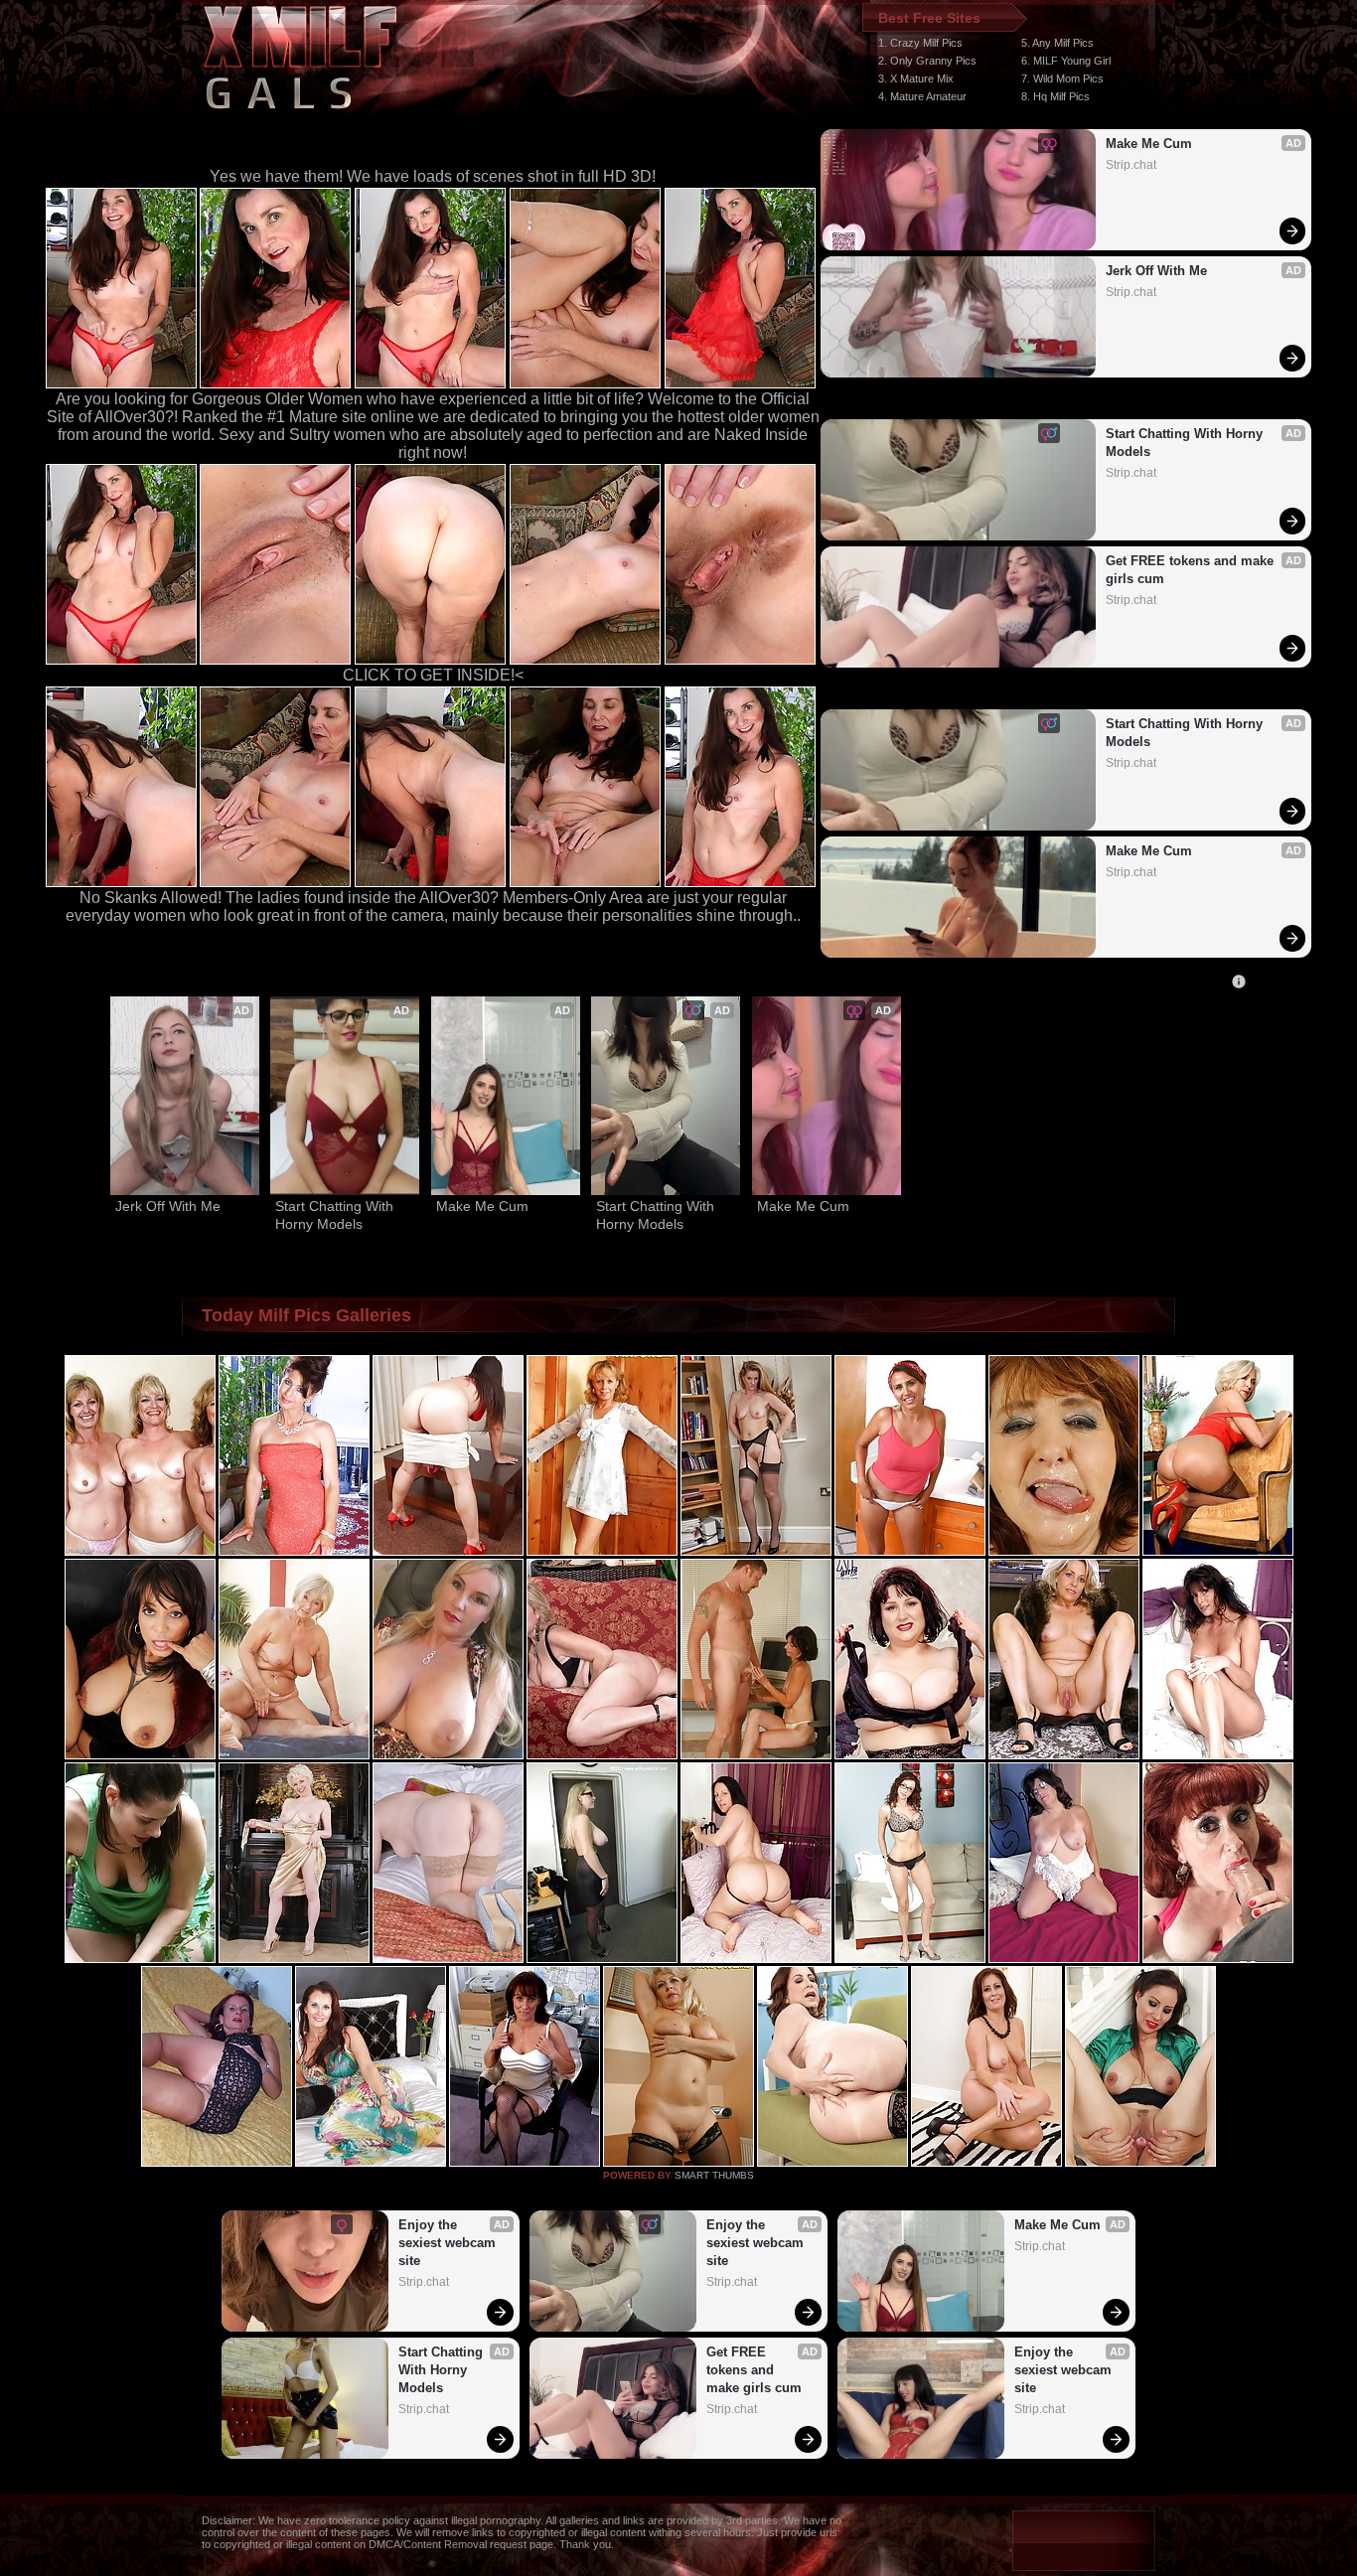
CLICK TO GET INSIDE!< (433, 675)
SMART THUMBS (714, 2175)
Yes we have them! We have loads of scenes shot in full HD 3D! (433, 176)
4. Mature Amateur (922, 96)
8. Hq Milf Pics (1055, 96)
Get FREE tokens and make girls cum (1192, 570)
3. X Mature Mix (916, 78)
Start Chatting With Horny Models (1186, 443)
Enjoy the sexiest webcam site (449, 2243)
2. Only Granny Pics (927, 61)
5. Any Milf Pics (1057, 43)
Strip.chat (1131, 165)
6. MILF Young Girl (1066, 61)
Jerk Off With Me (1156, 271)
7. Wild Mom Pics (1062, 78)
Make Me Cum (1149, 144)
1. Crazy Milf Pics (920, 43)
